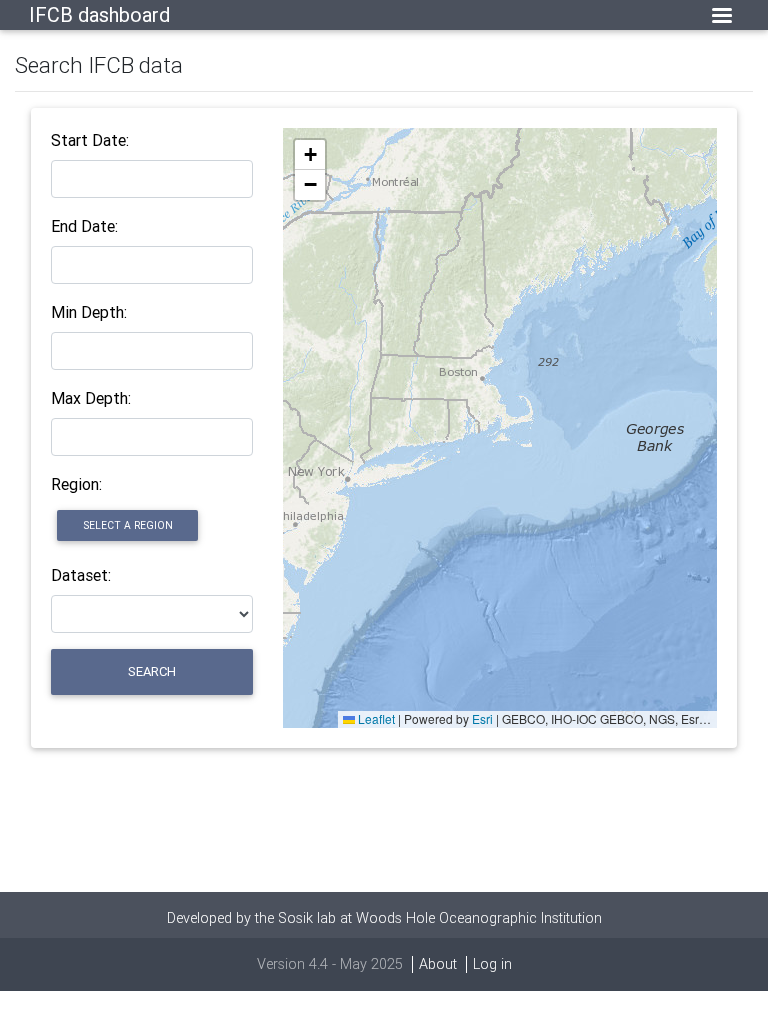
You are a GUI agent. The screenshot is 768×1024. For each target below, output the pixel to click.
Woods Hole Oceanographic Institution (479, 918)
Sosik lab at (317, 918)
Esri (482, 718)
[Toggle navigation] (722, 15)
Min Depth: (89, 312)
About (438, 964)
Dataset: (81, 575)
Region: (76, 484)
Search (152, 671)
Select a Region (128, 525)
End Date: (84, 226)
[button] (310, 155)
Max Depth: (91, 398)
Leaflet (375, 718)
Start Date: (90, 140)
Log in (492, 964)
